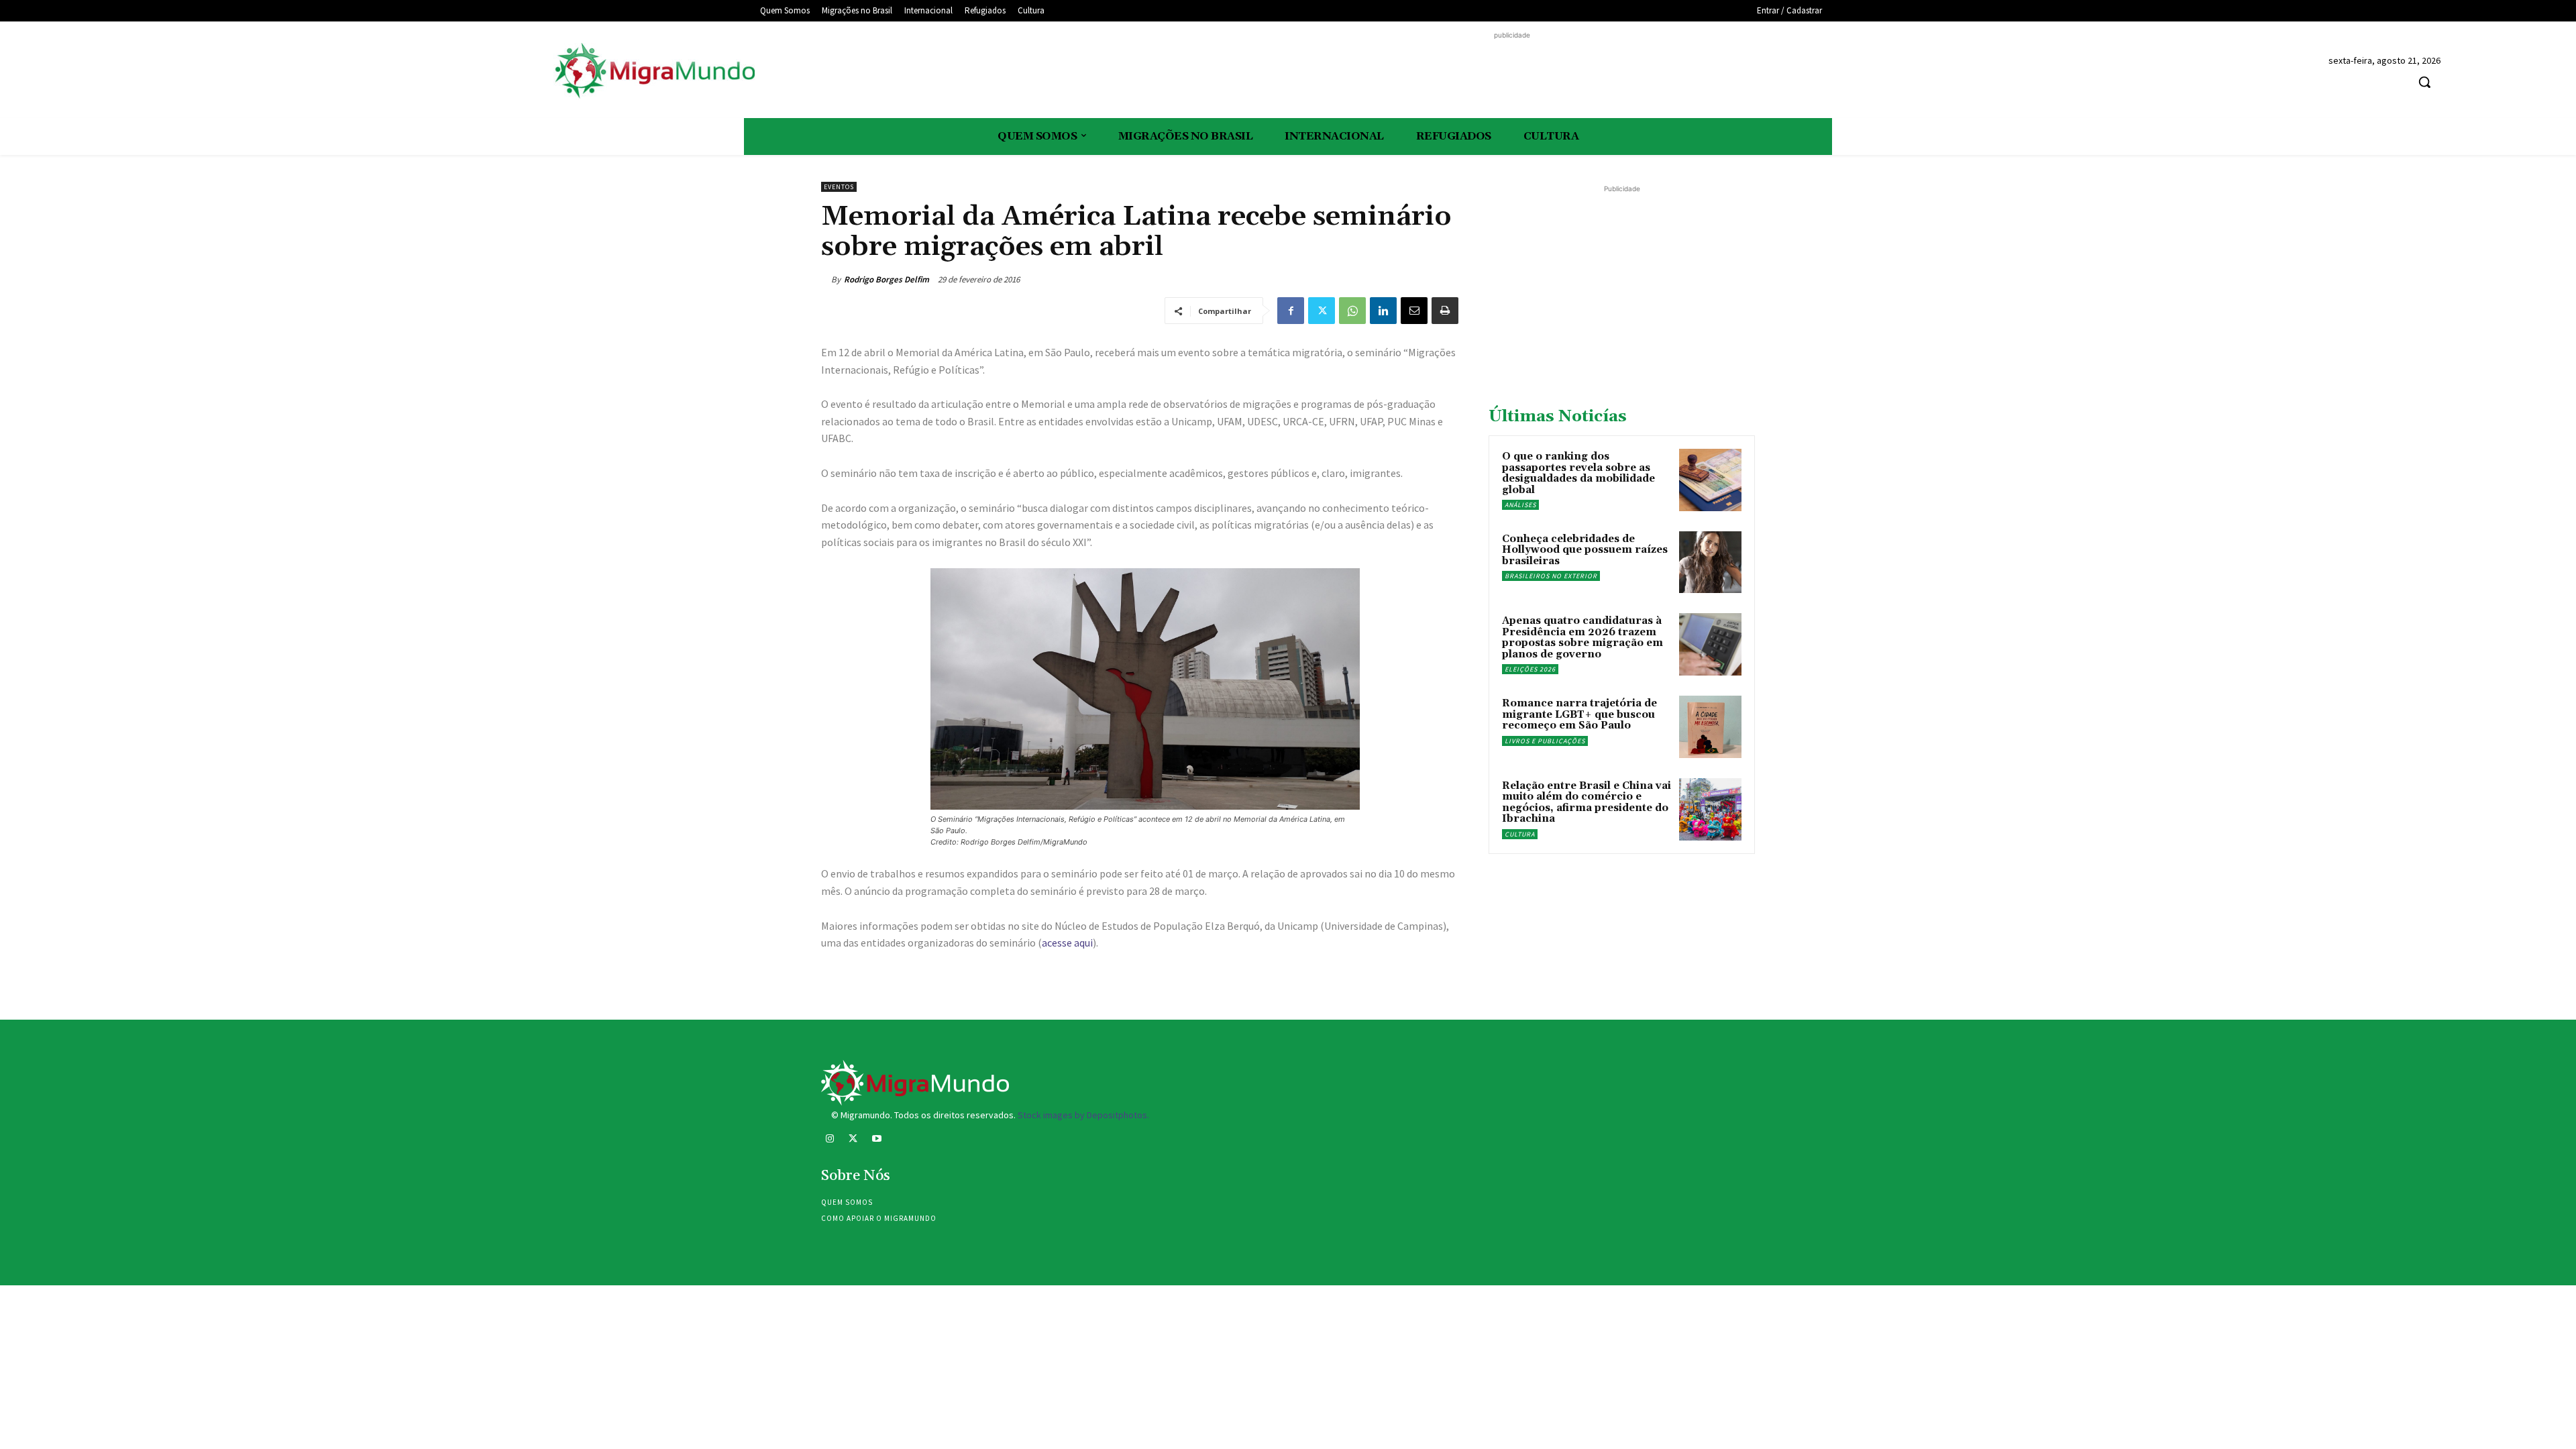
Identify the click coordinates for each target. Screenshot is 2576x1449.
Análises (1520, 505)
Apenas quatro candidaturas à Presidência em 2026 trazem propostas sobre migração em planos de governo (1582, 638)
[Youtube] (876, 1140)
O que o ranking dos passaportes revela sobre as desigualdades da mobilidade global (1578, 473)
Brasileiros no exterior (1551, 576)
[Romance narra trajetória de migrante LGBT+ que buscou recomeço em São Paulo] (1710, 727)
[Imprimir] (1445, 311)
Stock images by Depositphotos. (1083, 1115)
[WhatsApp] (1352, 311)
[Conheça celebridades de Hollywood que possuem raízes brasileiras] (1710, 562)
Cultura (1520, 834)
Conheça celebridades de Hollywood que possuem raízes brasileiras (1585, 550)
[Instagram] (829, 1140)
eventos (839, 187)
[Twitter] (1322, 311)
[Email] (1414, 311)
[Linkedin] (1383, 311)
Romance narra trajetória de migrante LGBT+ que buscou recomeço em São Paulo (1579, 714)
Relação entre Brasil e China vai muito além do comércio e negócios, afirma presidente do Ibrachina (1587, 803)
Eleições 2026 (1530, 669)
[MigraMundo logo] (654, 71)
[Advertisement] (1512, 72)
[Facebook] (1291, 311)
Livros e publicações (1545, 741)
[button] (2424, 82)
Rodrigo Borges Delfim (887, 279)
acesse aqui (1067, 943)
